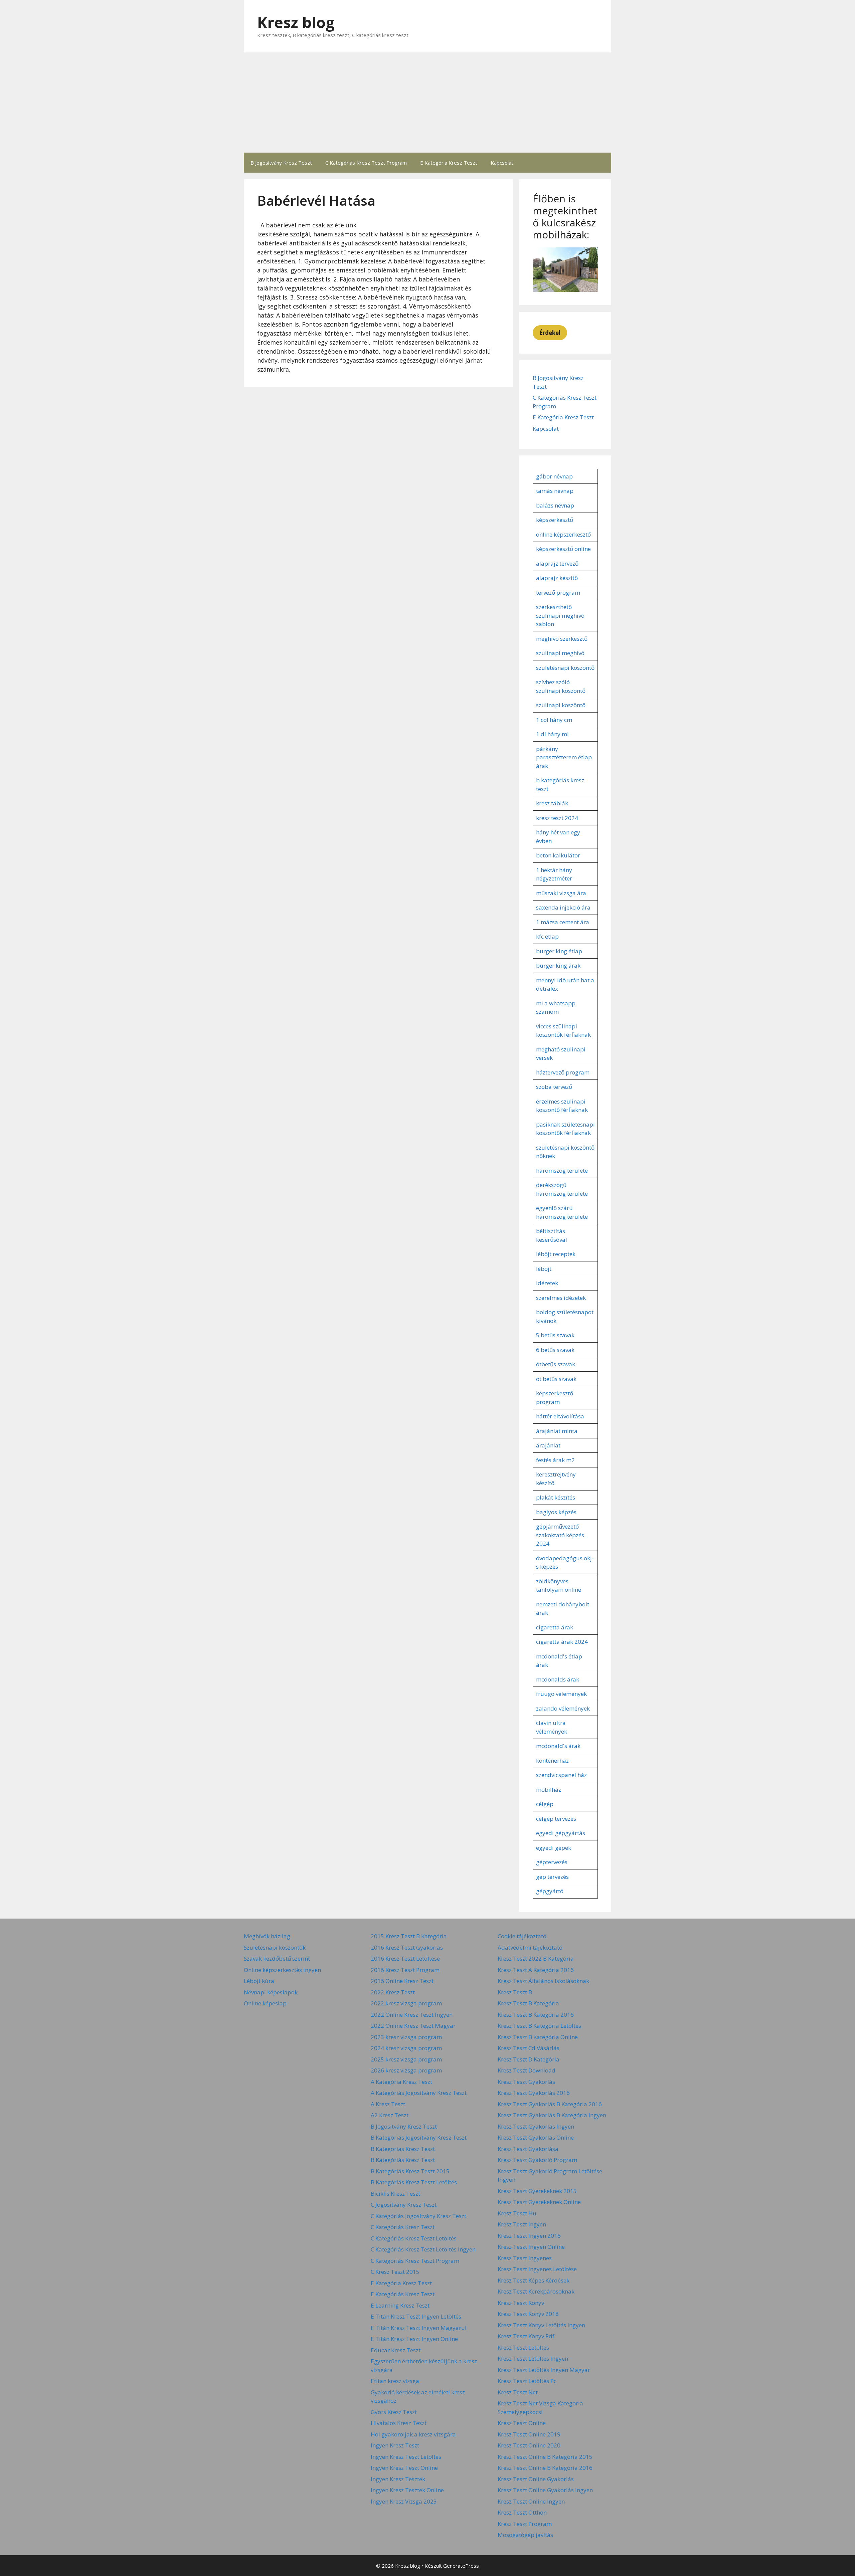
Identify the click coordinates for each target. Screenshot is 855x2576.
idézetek (547, 1283)
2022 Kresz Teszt (393, 1992)
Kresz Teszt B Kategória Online (538, 2037)
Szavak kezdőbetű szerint (277, 1958)
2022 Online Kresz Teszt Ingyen (412, 2015)
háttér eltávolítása (560, 1416)
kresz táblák (552, 803)
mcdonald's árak (558, 1746)
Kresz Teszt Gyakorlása (528, 2149)
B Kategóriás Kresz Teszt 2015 (410, 2171)
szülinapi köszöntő (561, 705)
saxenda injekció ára (563, 907)
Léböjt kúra (259, 1981)
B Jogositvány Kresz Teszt (281, 163)
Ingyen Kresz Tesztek (398, 2479)
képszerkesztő (555, 520)
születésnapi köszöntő (565, 668)
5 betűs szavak (555, 1335)
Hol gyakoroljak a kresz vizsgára (413, 2434)
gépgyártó (550, 1891)
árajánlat (548, 1445)
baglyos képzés (556, 1512)
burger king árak (558, 965)
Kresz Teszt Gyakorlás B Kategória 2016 (550, 2104)
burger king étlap (559, 951)
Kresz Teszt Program (525, 2524)
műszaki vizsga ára (561, 893)
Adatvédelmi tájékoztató (530, 1947)
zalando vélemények (563, 1708)
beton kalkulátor (558, 855)
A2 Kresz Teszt (390, 2115)
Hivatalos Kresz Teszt (399, 2423)
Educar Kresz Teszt (396, 2350)
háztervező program (563, 1072)
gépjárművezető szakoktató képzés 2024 (560, 1535)
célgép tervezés (556, 1819)
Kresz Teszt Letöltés (523, 2347)
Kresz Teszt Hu (517, 2213)
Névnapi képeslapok (271, 1992)
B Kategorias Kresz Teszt (403, 2149)
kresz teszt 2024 (557, 818)
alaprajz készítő (557, 578)
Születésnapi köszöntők (275, 1947)
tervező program (558, 592)
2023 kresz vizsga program (406, 2037)
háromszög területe (562, 1170)
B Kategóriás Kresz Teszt (403, 2160)
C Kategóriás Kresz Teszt (403, 2227)
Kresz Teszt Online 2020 (529, 2445)
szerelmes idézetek (561, 1298)
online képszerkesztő (563, 534)
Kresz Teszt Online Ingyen (531, 2501)
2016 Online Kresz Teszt (402, 1981)
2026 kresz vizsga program (406, 2070)
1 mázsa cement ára (563, 922)
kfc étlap (547, 936)
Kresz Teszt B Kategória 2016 (536, 2015)
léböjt (544, 1269)
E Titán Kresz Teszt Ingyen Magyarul (419, 2328)
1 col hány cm (554, 720)
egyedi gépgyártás (561, 1833)
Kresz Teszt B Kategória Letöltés (539, 2026)
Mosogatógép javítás (525, 2535)
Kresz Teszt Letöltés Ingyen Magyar (544, 2370)
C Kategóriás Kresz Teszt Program (366, 163)
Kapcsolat (502, 163)
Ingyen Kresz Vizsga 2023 (404, 2501)
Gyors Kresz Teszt (394, 2412)
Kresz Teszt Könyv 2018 (528, 2314)
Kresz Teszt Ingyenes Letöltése (537, 2269)
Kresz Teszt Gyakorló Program (537, 2160)
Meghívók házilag (267, 1936)
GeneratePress (461, 2566)
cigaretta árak (555, 1627)
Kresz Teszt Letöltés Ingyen (533, 2358)
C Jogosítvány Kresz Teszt (404, 2205)
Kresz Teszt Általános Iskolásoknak (543, 1981)
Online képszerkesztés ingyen (282, 1970)
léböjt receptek (556, 1254)
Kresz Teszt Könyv (521, 2303)
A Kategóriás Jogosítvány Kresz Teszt (419, 2093)
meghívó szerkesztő (562, 639)
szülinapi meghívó (560, 653)
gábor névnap (554, 476)
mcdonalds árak (558, 1679)
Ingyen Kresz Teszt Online (404, 2468)
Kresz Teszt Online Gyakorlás (536, 2479)
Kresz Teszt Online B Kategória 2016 (545, 2468)
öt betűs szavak (556, 1379)
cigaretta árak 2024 (562, 1642)
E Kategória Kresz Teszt (449, 163)
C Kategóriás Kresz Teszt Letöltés (414, 2238)
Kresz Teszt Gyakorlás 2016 (534, 2093)
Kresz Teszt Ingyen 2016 (529, 2236)
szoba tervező (554, 1087)
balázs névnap (555, 505)
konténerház (552, 1760)
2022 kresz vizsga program (406, 2003)
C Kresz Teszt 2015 (395, 2272)
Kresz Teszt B (515, 1992)
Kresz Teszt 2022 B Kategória (536, 1958)
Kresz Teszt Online (522, 2423)
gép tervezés (552, 1877)
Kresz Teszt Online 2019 (529, 2434)
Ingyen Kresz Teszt (395, 2445)
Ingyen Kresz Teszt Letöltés (406, 2457)
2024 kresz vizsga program (406, 2048)
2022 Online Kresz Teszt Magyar (413, 2026)
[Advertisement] (427, 103)
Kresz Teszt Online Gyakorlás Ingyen (545, 2490)
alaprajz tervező (557, 563)
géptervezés (552, 1862)
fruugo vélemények (561, 1694)
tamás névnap (555, 491)
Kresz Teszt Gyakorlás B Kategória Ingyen (552, 2115)
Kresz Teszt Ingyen (522, 2224)
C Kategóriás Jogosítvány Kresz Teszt (418, 2216)
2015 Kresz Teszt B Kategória (409, 1936)
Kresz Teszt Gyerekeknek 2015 (537, 2191)
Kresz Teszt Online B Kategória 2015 (545, 2457)
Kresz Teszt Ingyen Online (531, 2247)
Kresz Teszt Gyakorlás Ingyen (536, 2126)
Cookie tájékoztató (522, 1936)
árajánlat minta (557, 1431)
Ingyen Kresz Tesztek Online (407, 2490)
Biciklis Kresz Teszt (395, 2194)
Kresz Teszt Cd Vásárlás (529, 2048)
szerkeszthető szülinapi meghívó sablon (560, 615)
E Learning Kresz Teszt (400, 2305)
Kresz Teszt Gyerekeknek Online (539, 2202)
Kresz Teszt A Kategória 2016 (536, 1970)
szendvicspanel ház (561, 1775)
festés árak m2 (555, 1460)
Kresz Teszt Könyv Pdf (526, 2336)
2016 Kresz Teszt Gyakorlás (407, 1947)
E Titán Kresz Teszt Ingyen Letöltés (416, 2316)
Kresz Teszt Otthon (522, 2512)
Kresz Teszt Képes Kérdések (534, 2280)
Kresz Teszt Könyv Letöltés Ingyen (541, 2325)
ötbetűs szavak (556, 1364)
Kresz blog (296, 22)
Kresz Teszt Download (527, 2070)
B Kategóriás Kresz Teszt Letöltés (414, 2182)
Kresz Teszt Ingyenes (525, 2258)
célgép (545, 1804)
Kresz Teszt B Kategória (528, 2003)
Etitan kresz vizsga (395, 2381)
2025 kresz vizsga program (406, 2059)
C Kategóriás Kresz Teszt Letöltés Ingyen (423, 2249)
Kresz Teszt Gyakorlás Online (536, 2137)
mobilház (549, 1790)
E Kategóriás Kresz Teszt (403, 2294)
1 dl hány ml (552, 734)
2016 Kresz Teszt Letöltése (405, 1958)
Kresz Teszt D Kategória (529, 2059)
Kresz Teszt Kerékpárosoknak (536, 2291)
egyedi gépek (554, 1848)
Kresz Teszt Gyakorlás (526, 2082)
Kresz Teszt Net (518, 2392)
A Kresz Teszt (388, 2104)
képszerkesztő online (563, 549)
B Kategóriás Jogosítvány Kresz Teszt (419, 2137)
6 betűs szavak (555, 1350)
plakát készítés (556, 1497)
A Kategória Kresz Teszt (401, 2082)
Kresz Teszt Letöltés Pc (527, 2381)
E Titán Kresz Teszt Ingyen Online (414, 2339)
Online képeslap (265, 2003)
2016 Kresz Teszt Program (405, 1970)
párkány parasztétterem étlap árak (564, 757)
